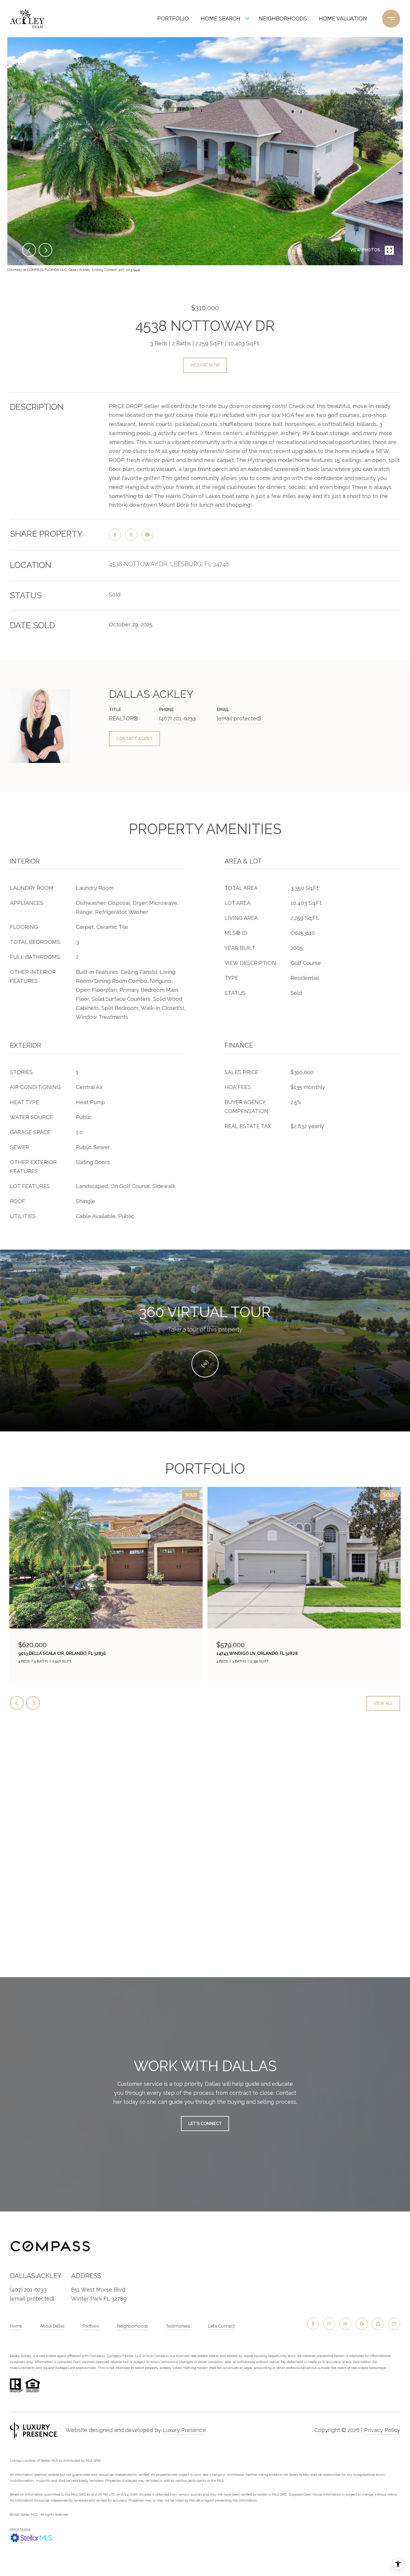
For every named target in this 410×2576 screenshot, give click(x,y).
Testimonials (178, 2326)
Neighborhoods (283, 18)
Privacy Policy (382, 2430)
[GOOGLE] (362, 2324)
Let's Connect (221, 2326)
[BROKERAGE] (394, 2324)
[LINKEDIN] (345, 2324)
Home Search (221, 18)
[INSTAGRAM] (329, 2324)
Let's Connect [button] (205, 2124)
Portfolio (173, 18)
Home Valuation (343, 18)
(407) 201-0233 (177, 718)
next (45, 250)
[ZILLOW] (378, 2324)
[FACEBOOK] (313, 2324)
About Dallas (52, 2326)
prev (29, 250)
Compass (114, 2356)
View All (383, 1704)
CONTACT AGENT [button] (134, 739)
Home (16, 2326)
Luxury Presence (184, 2430)
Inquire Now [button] (205, 365)
